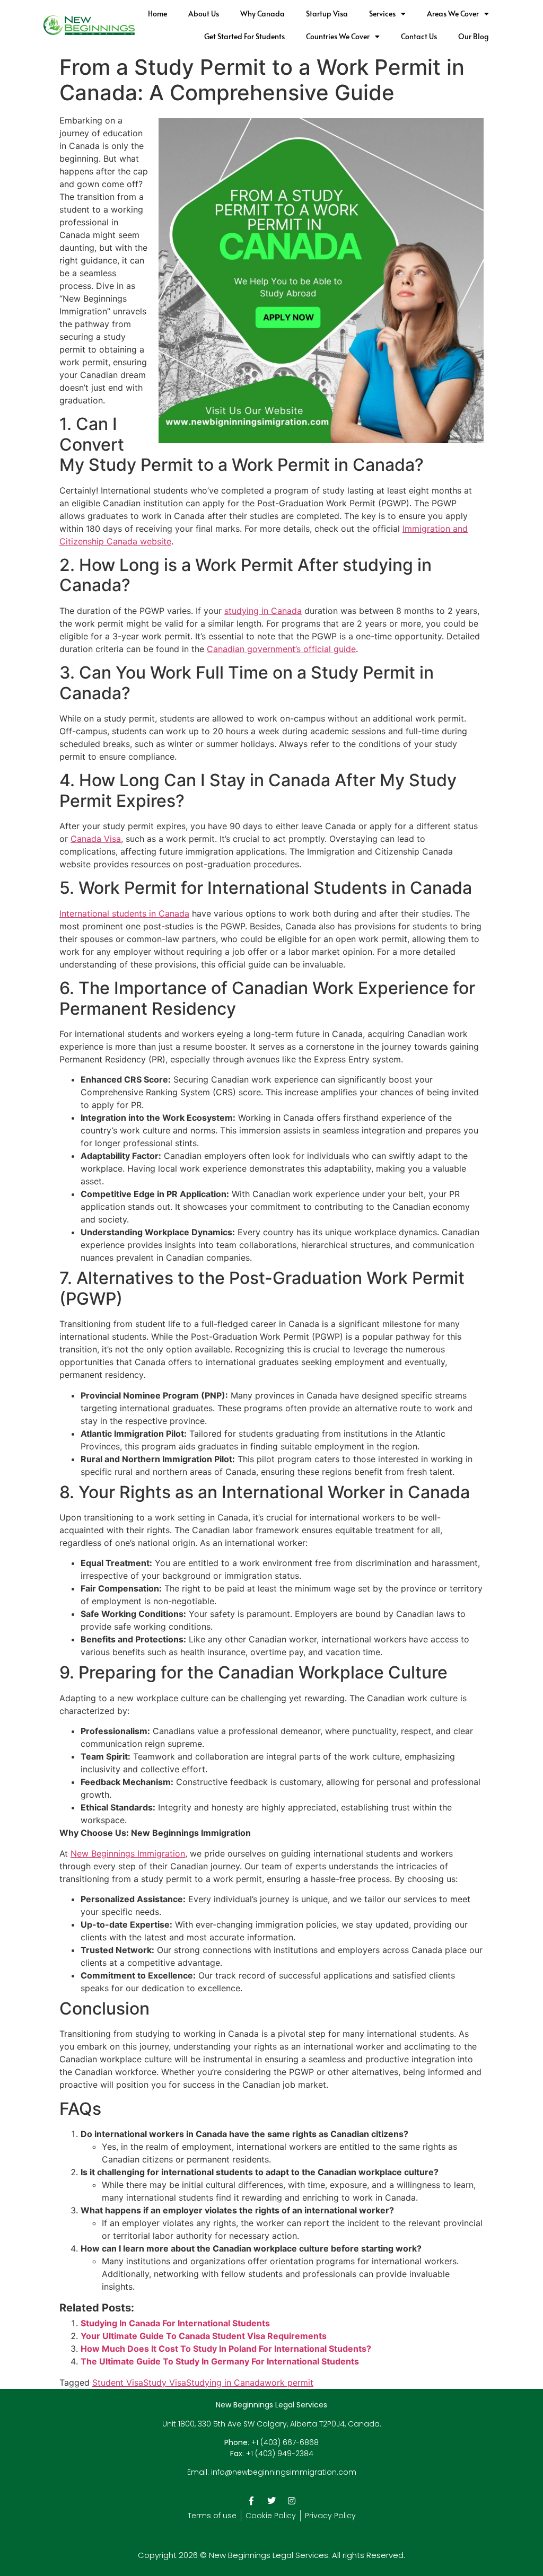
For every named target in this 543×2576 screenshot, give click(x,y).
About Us (204, 14)
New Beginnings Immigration (128, 1853)
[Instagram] (292, 2501)
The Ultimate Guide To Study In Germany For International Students (220, 2361)
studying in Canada (263, 611)
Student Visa (118, 2382)
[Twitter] (271, 2501)
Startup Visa (327, 14)
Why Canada (262, 14)
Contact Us (419, 36)
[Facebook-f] (251, 2501)
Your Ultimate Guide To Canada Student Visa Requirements (204, 2336)
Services (382, 14)
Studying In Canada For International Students (175, 2323)
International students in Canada (124, 913)
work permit (289, 2382)
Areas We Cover (453, 14)
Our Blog (474, 36)
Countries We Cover (338, 36)
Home (157, 14)
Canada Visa (96, 839)
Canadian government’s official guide (281, 649)
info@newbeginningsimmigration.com (284, 2472)
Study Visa (165, 2382)
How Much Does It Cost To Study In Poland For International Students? (226, 2349)
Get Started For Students (244, 36)
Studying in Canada (225, 2382)
